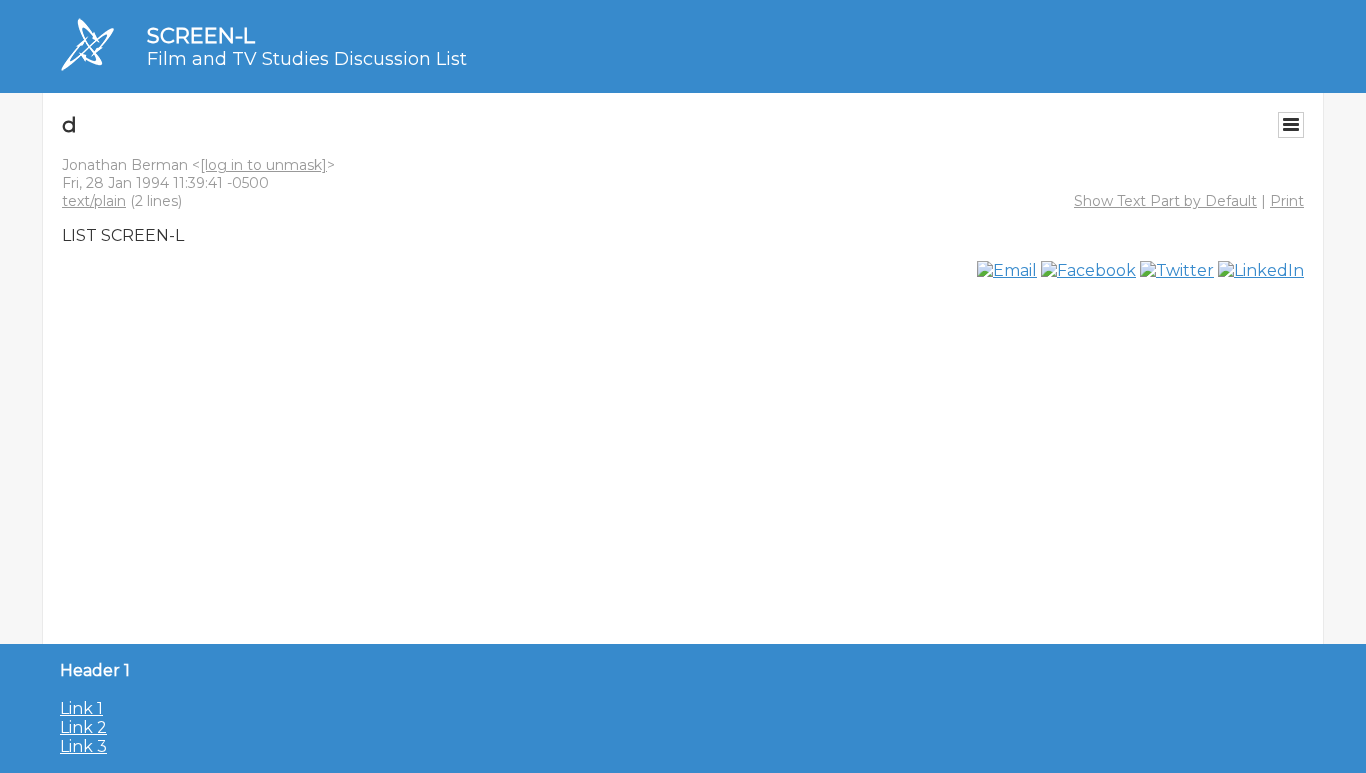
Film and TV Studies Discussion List (307, 59)
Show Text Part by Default (1165, 201)
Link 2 (83, 727)
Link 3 (83, 746)
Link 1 (81, 708)
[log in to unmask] (263, 165)
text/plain (94, 201)
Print (1287, 201)
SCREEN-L (201, 35)
